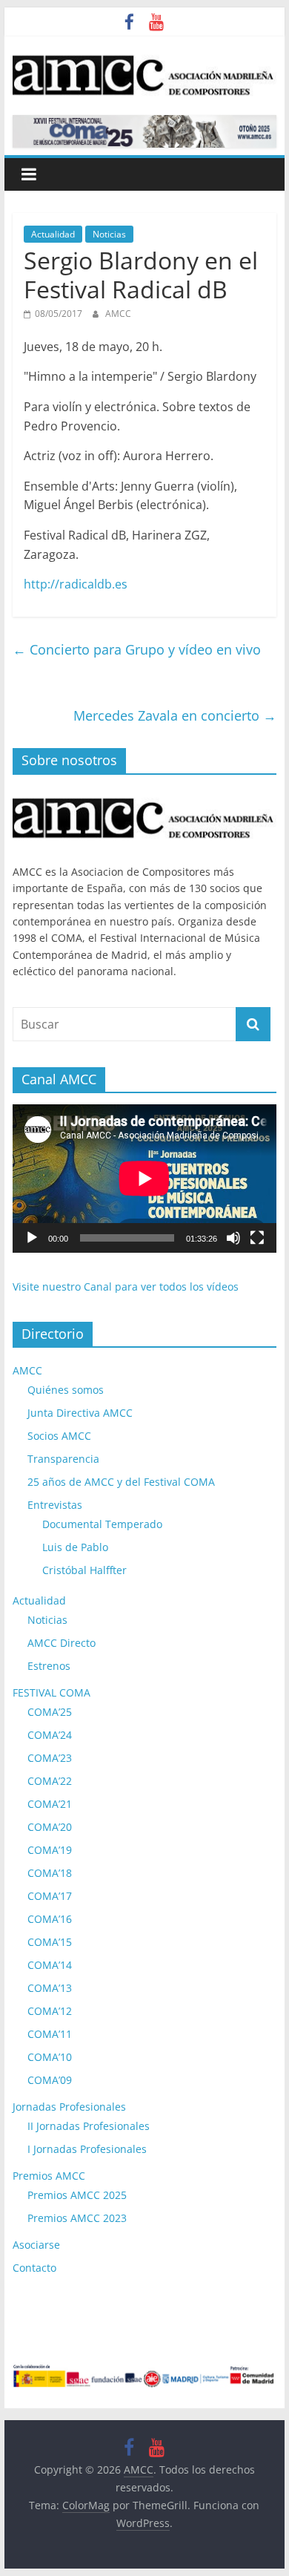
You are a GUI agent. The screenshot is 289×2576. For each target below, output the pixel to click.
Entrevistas (55, 1505)
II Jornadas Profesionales (89, 2126)
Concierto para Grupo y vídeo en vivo (137, 649)
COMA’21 (50, 1804)
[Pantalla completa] (257, 1238)
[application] (144, 1179)
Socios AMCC (59, 1436)
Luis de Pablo (75, 1547)
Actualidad (53, 234)
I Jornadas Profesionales (87, 2149)
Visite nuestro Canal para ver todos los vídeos (126, 1287)
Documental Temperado (102, 1524)
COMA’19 (50, 1850)
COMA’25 (50, 1712)
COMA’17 (50, 1896)
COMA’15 (50, 1942)
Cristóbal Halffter (84, 1570)
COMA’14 (50, 1965)
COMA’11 (50, 2034)
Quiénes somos (66, 1390)
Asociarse (36, 2245)
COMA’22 (50, 1781)
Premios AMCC (49, 2176)
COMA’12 (50, 2011)
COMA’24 (50, 1735)
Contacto (34, 2268)
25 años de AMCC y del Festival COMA (121, 1482)
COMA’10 (50, 2057)
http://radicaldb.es (76, 584)
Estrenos (49, 1666)
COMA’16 (50, 1919)
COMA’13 (50, 1988)
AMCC (118, 314)
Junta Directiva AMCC (80, 1413)
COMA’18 (50, 1873)
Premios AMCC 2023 (77, 2218)
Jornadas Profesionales (69, 2107)
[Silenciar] (233, 1238)
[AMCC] (144, 794)
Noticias (109, 234)
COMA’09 (50, 2080)
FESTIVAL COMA (52, 1692)
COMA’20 (50, 1827)
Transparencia (63, 1459)
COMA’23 (50, 1758)
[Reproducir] (32, 1238)
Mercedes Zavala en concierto (175, 715)
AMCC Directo (62, 1643)
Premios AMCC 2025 (77, 2195)
